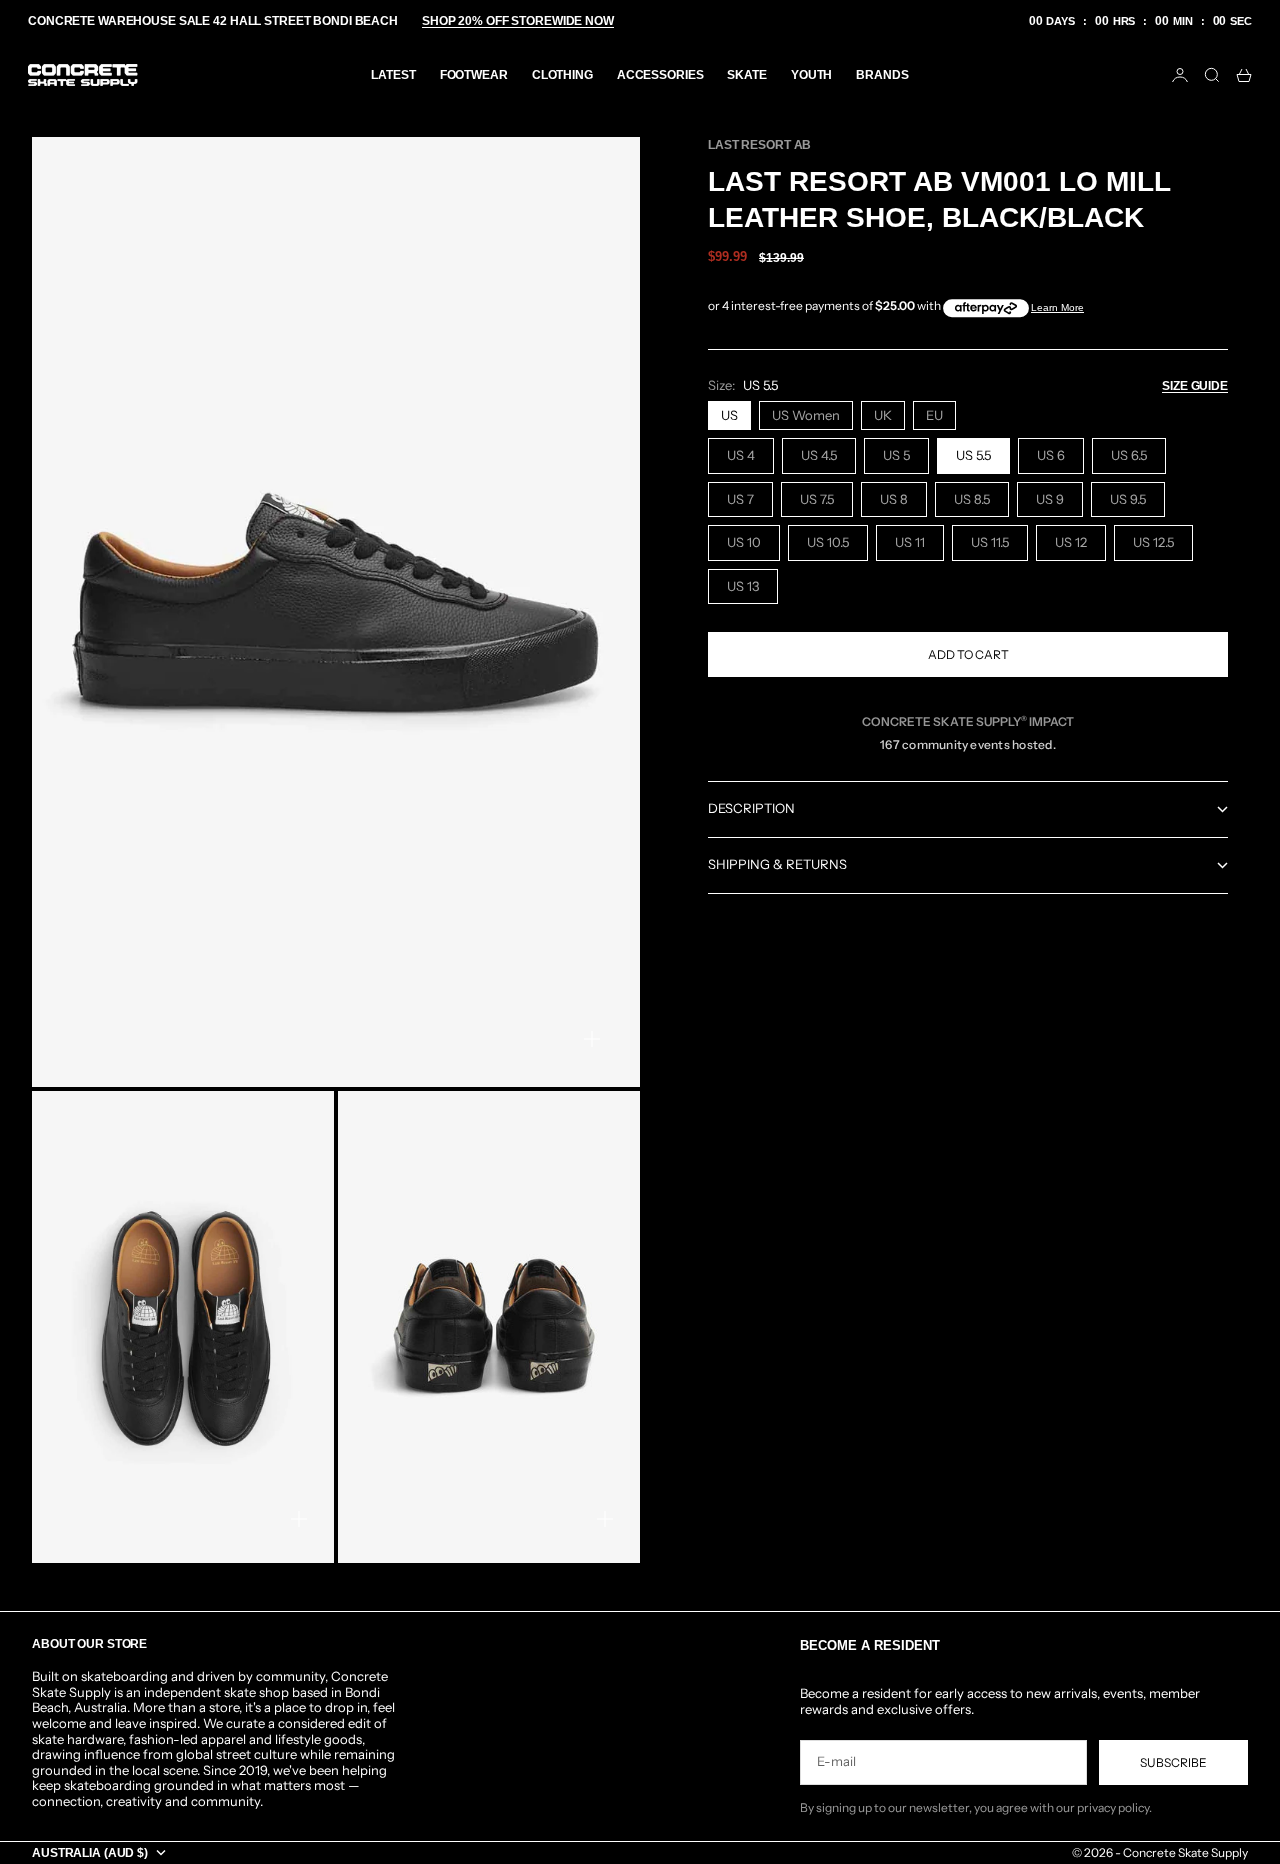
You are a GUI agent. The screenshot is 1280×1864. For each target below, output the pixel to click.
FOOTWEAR (474, 75)
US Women (806, 415)
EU (934, 415)
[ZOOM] (592, 1039)
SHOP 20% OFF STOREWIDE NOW (518, 21)
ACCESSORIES (660, 75)
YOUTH (811, 75)
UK (883, 415)
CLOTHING (562, 75)
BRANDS (882, 75)
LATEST (393, 75)
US (729, 415)
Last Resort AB (759, 145)
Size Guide (1195, 386)
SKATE (746, 75)
